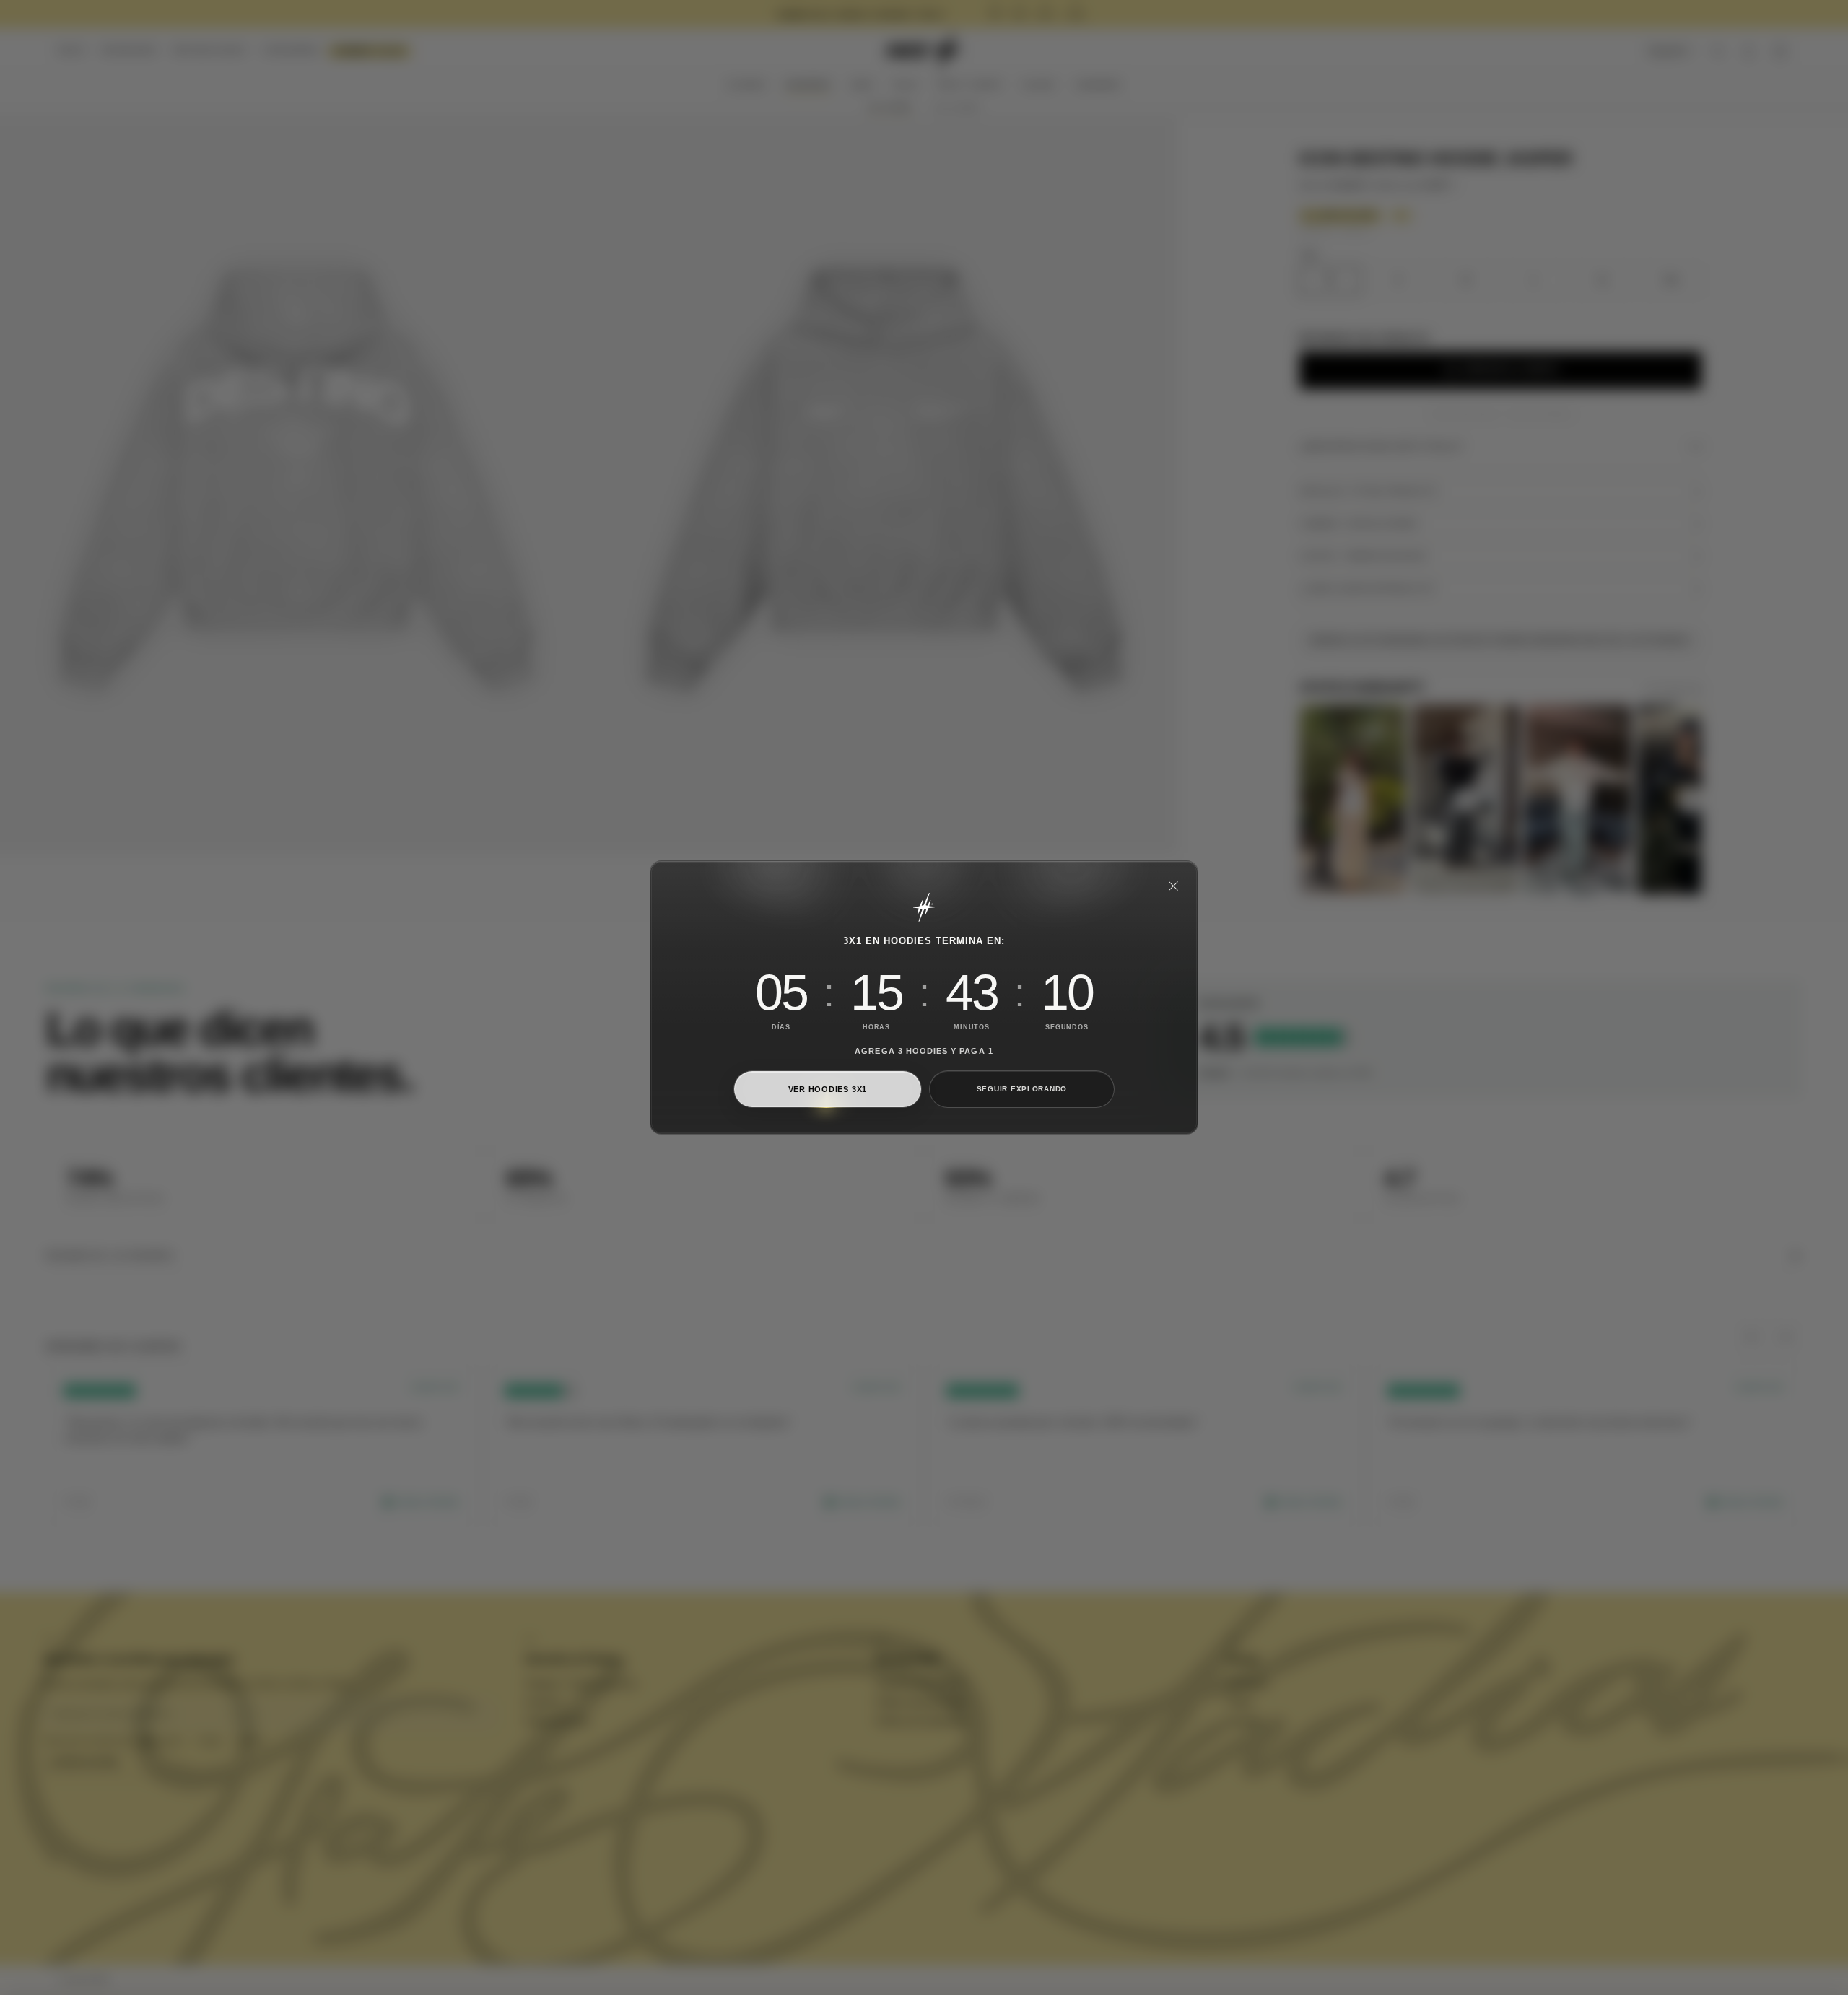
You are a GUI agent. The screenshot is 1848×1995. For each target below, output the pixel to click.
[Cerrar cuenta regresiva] (1173, 886)
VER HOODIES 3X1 (828, 1089)
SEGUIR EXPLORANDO (1022, 1089)
